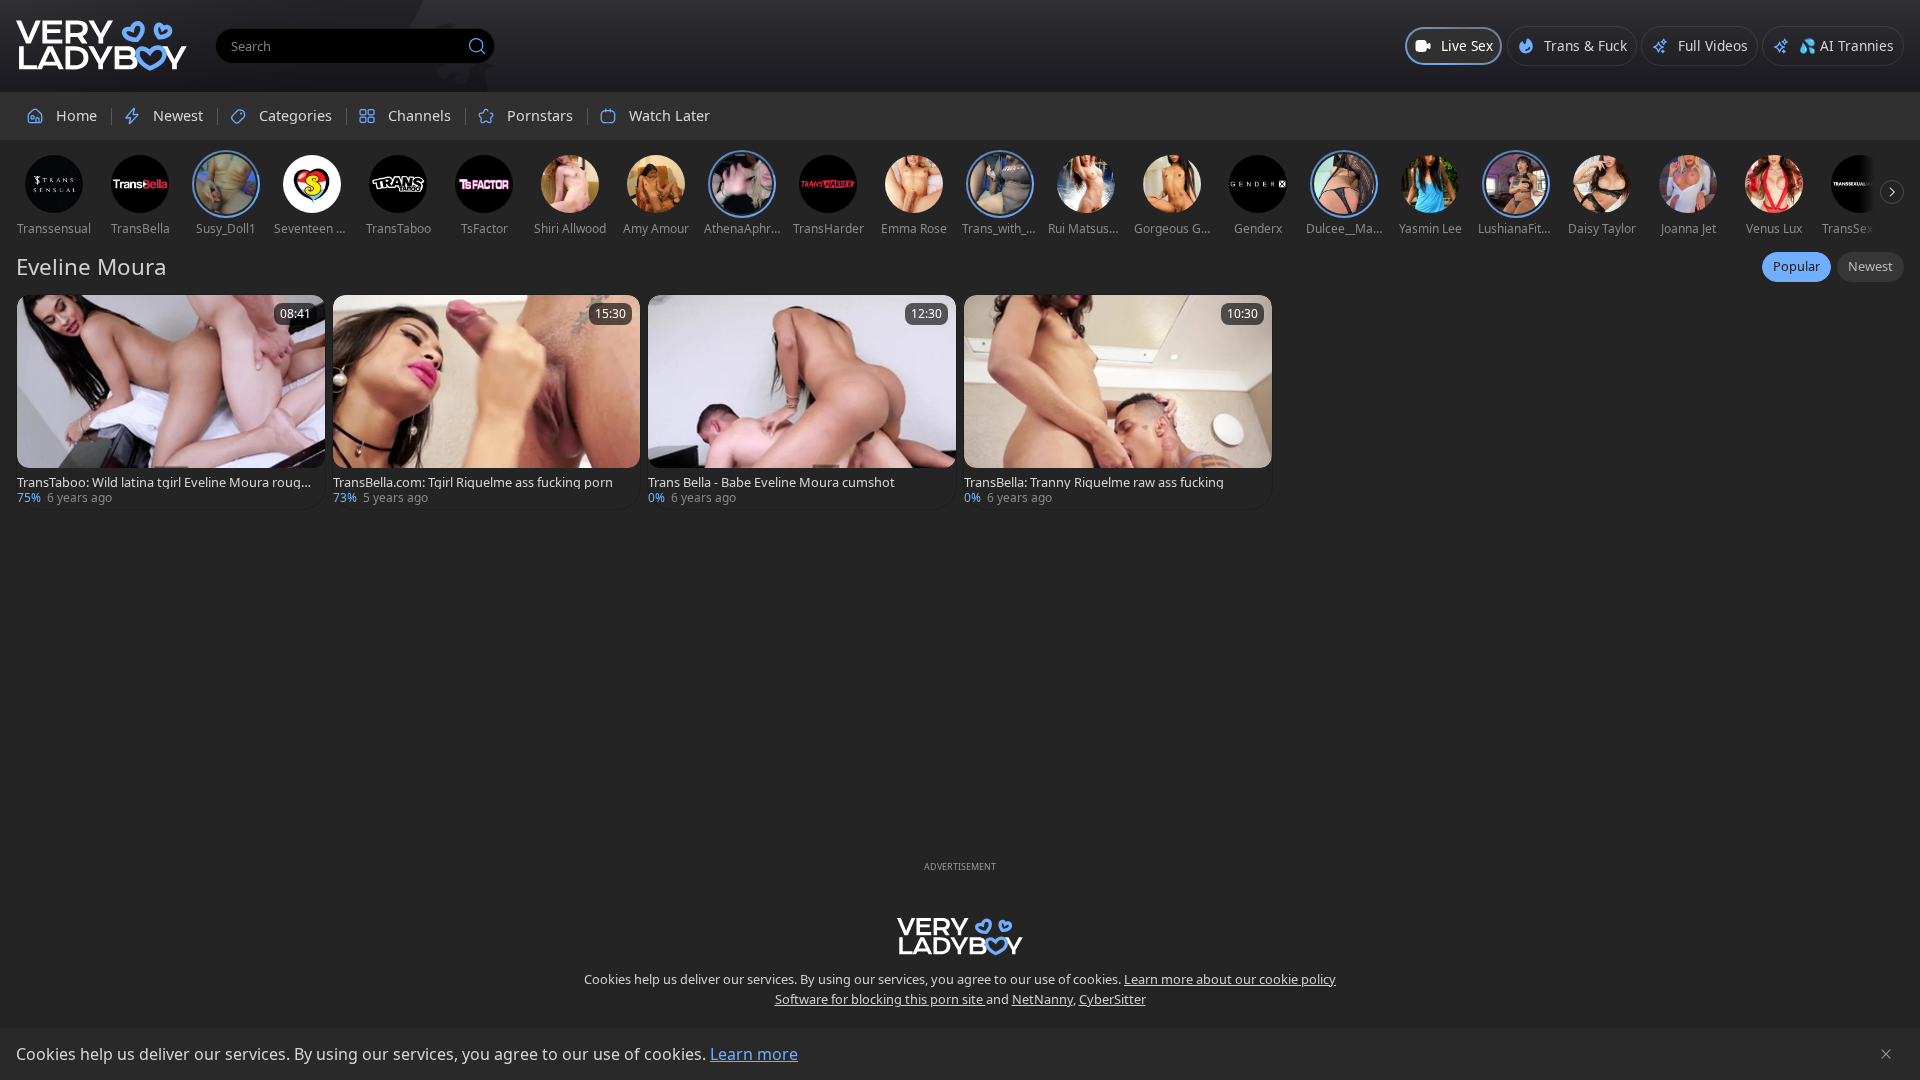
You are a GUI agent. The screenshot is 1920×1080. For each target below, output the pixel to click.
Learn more (754, 1054)
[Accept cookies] (1886, 1054)
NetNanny (1042, 999)
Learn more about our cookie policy (1230, 979)
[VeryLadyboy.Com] (101, 46)
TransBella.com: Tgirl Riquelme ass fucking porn (473, 482)
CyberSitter (1112, 999)
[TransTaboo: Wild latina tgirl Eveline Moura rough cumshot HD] (171, 402)
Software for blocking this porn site (880, 999)
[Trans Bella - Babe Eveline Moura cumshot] (802, 402)
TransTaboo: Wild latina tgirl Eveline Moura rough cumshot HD (163, 482)
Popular (1796, 266)
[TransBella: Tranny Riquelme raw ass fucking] (1118, 402)
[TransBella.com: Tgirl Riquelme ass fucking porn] (487, 402)
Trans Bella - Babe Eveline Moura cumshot (771, 482)
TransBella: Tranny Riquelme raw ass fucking (1094, 482)
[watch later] (41, 319)
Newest (1870, 266)
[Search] (477, 46)
